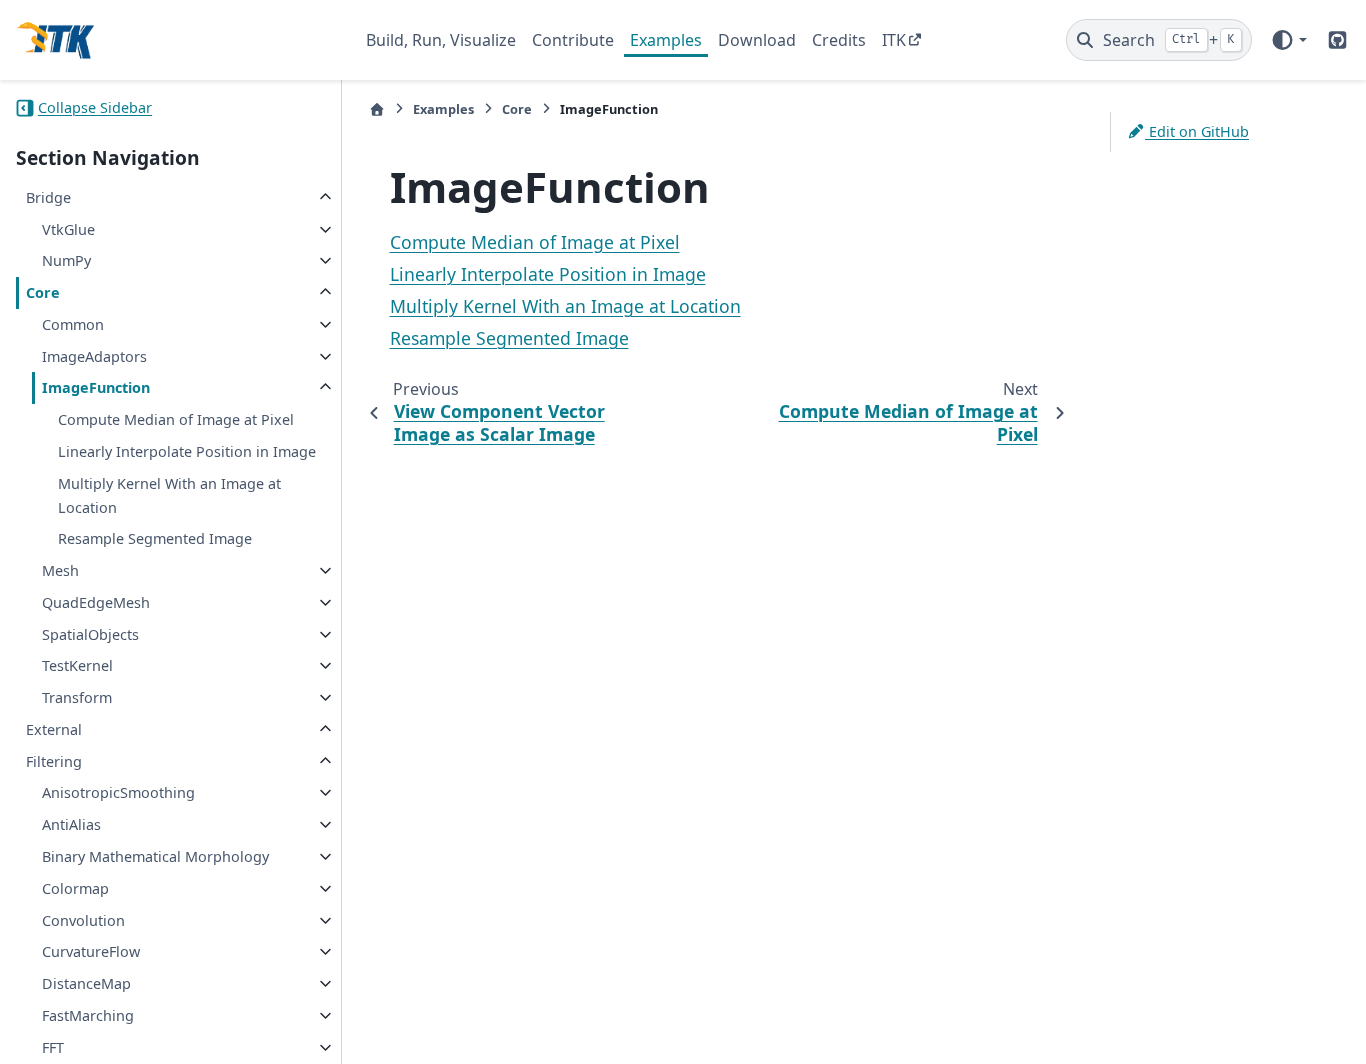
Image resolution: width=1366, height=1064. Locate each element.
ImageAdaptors (94, 356)
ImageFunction (96, 387)
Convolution (83, 920)
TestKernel (77, 665)
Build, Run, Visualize (441, 40)
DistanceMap (86, 983)
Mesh (60, 570)
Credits (839, 40)
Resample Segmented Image (155, 538)
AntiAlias (71, 824)
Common (73, 324)
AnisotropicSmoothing (118, 792)
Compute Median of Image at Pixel (176, 419)
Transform (77, 697)
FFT (53, 1047)
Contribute (573, 40)
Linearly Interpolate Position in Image (187, 451)
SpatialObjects (90, 634)
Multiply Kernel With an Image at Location (169, 495)
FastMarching (88, 1015)
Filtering (54, 761)
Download (757, 40)
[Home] (377, 109)
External (54, 729)
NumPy (66, 260)
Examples (666, 40)
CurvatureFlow (91, 951)
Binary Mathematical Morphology (155, 856)
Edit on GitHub (1197, 131)
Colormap (75, 888)
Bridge (48, 197)
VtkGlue (68, 229)
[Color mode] (1288, 40)
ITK (894, 40)
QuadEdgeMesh (96, 602)
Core (43, 292)
